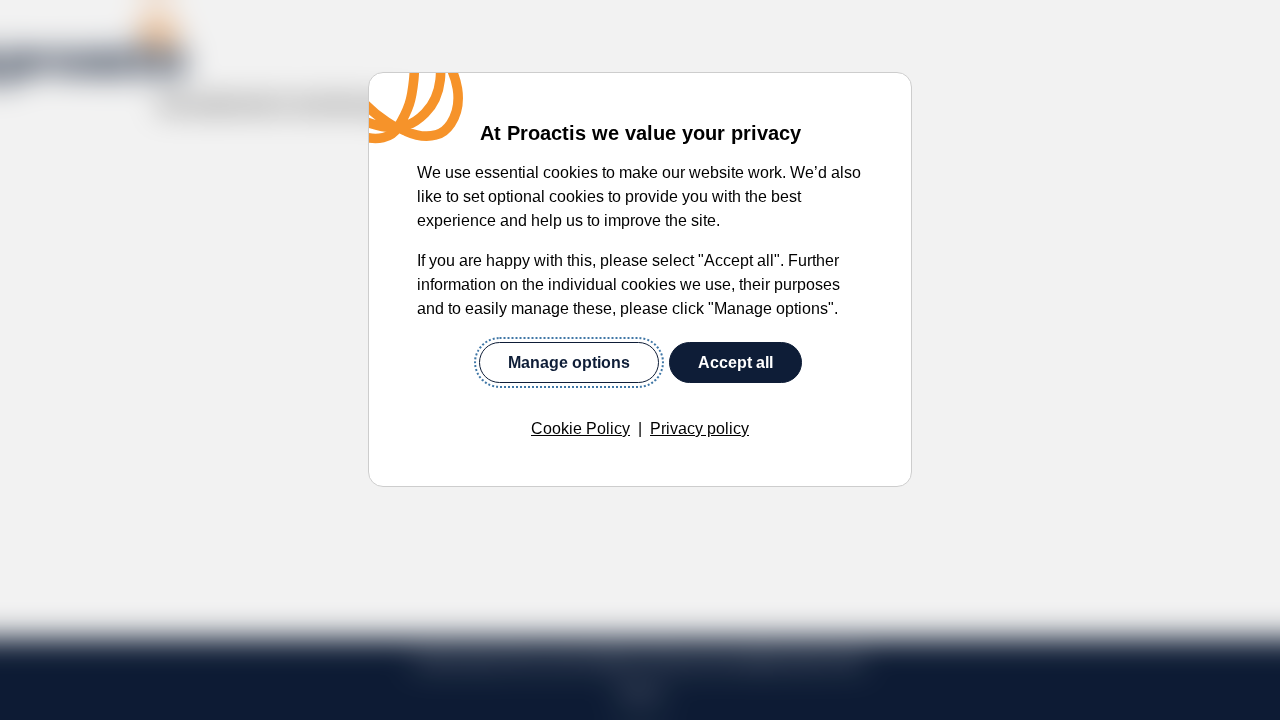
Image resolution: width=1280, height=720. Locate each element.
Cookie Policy (580, 428)
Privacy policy (699, 428)
